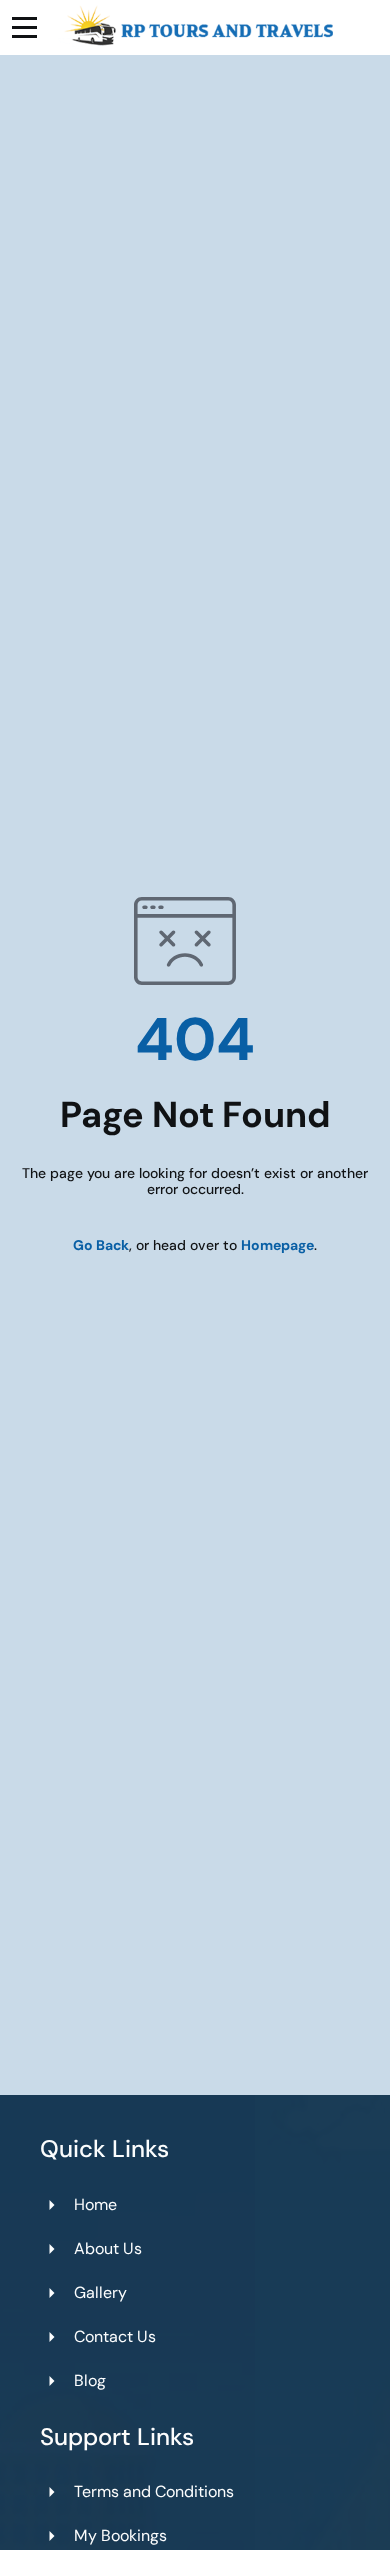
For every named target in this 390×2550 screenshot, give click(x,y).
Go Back (101, 1245)
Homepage (277, 1245)
